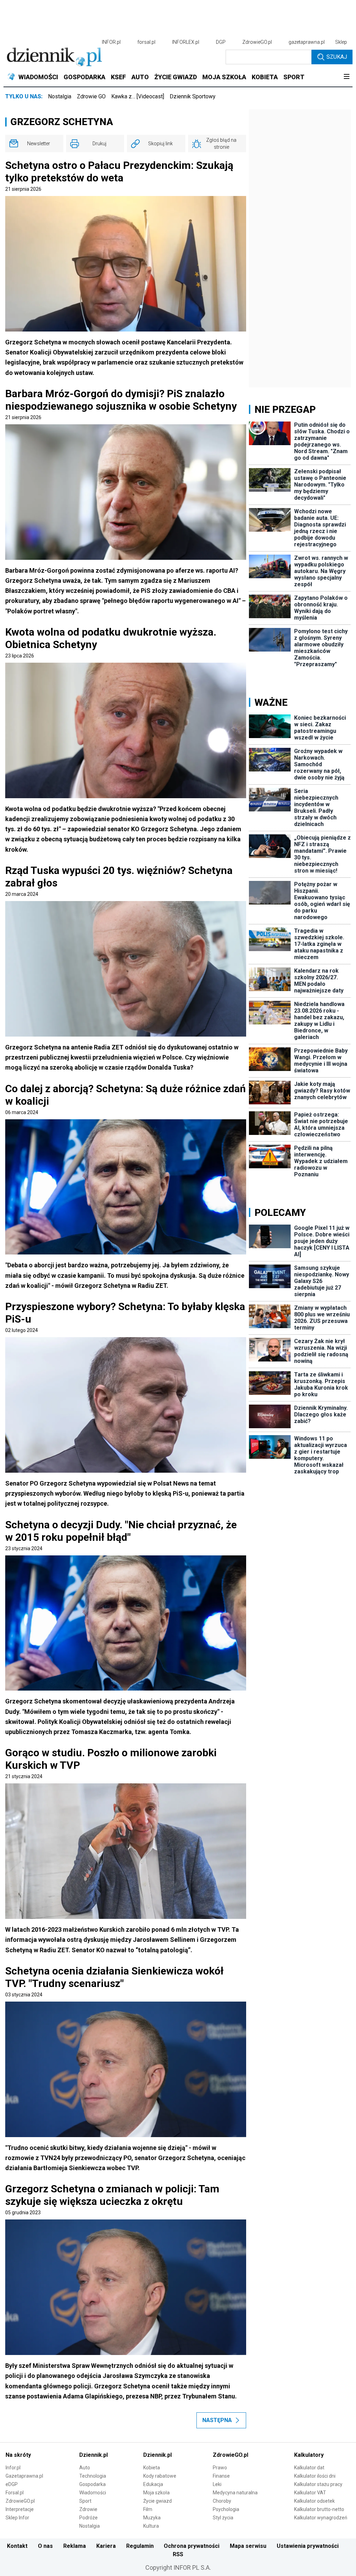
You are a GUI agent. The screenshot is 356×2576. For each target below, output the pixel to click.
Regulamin (140, 2546)
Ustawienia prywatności (308, 2546)
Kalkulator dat (309, 2468)
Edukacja (153, 2484)
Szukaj (337, 57)
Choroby (222, 2501)
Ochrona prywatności (192, 2546)
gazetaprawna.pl (307, 42)
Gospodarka (92, 2484)
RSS (178, 2554)
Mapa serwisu (248, 2546)
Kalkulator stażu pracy (318, 2484)
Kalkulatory (309, 2455)
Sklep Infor (17, 2518)
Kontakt (17, 2546)
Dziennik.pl (94, 2455)
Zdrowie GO (91, 96)
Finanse (221, 2476)
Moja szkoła (156, 2493)
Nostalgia (60, 96)
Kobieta (152, 2468)
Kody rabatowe (160, 2476)
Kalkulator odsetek (314, 2501)
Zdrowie (88, 2509)
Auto (85, 2468)
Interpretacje (20, 2509)
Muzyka (152, 2518)
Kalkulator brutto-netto (319, 2509)
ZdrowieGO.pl (257, 42)
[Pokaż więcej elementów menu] (346, 77)
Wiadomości (93, 2493)
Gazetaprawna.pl (24, 2476)
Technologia (93, 2476)
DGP (221, 42)
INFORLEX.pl (186, 42)
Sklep (341, 42)
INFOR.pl (111, 42)
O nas (45, 2546)
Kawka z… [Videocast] (138, 96)
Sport (85, 2501)
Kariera (106, 2546)
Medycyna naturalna (235, 2493)
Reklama (75, 2546)
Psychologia (226, 2509)
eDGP (12, 2484)
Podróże (88, 2518)
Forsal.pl (15, 2493)
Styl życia (223, 2518)
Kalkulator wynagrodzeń (321, 2518)
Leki (217, 2484)
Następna (217, 2420)
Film (148, 2509)
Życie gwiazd (157, 2501)
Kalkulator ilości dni (315, 2476)
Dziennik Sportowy (193, 96)
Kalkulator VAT (310, 2493)
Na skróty (18, 2455)
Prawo (220, 2468)
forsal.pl (146, 42)
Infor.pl (13, 2468)
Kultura (151, 2526)
